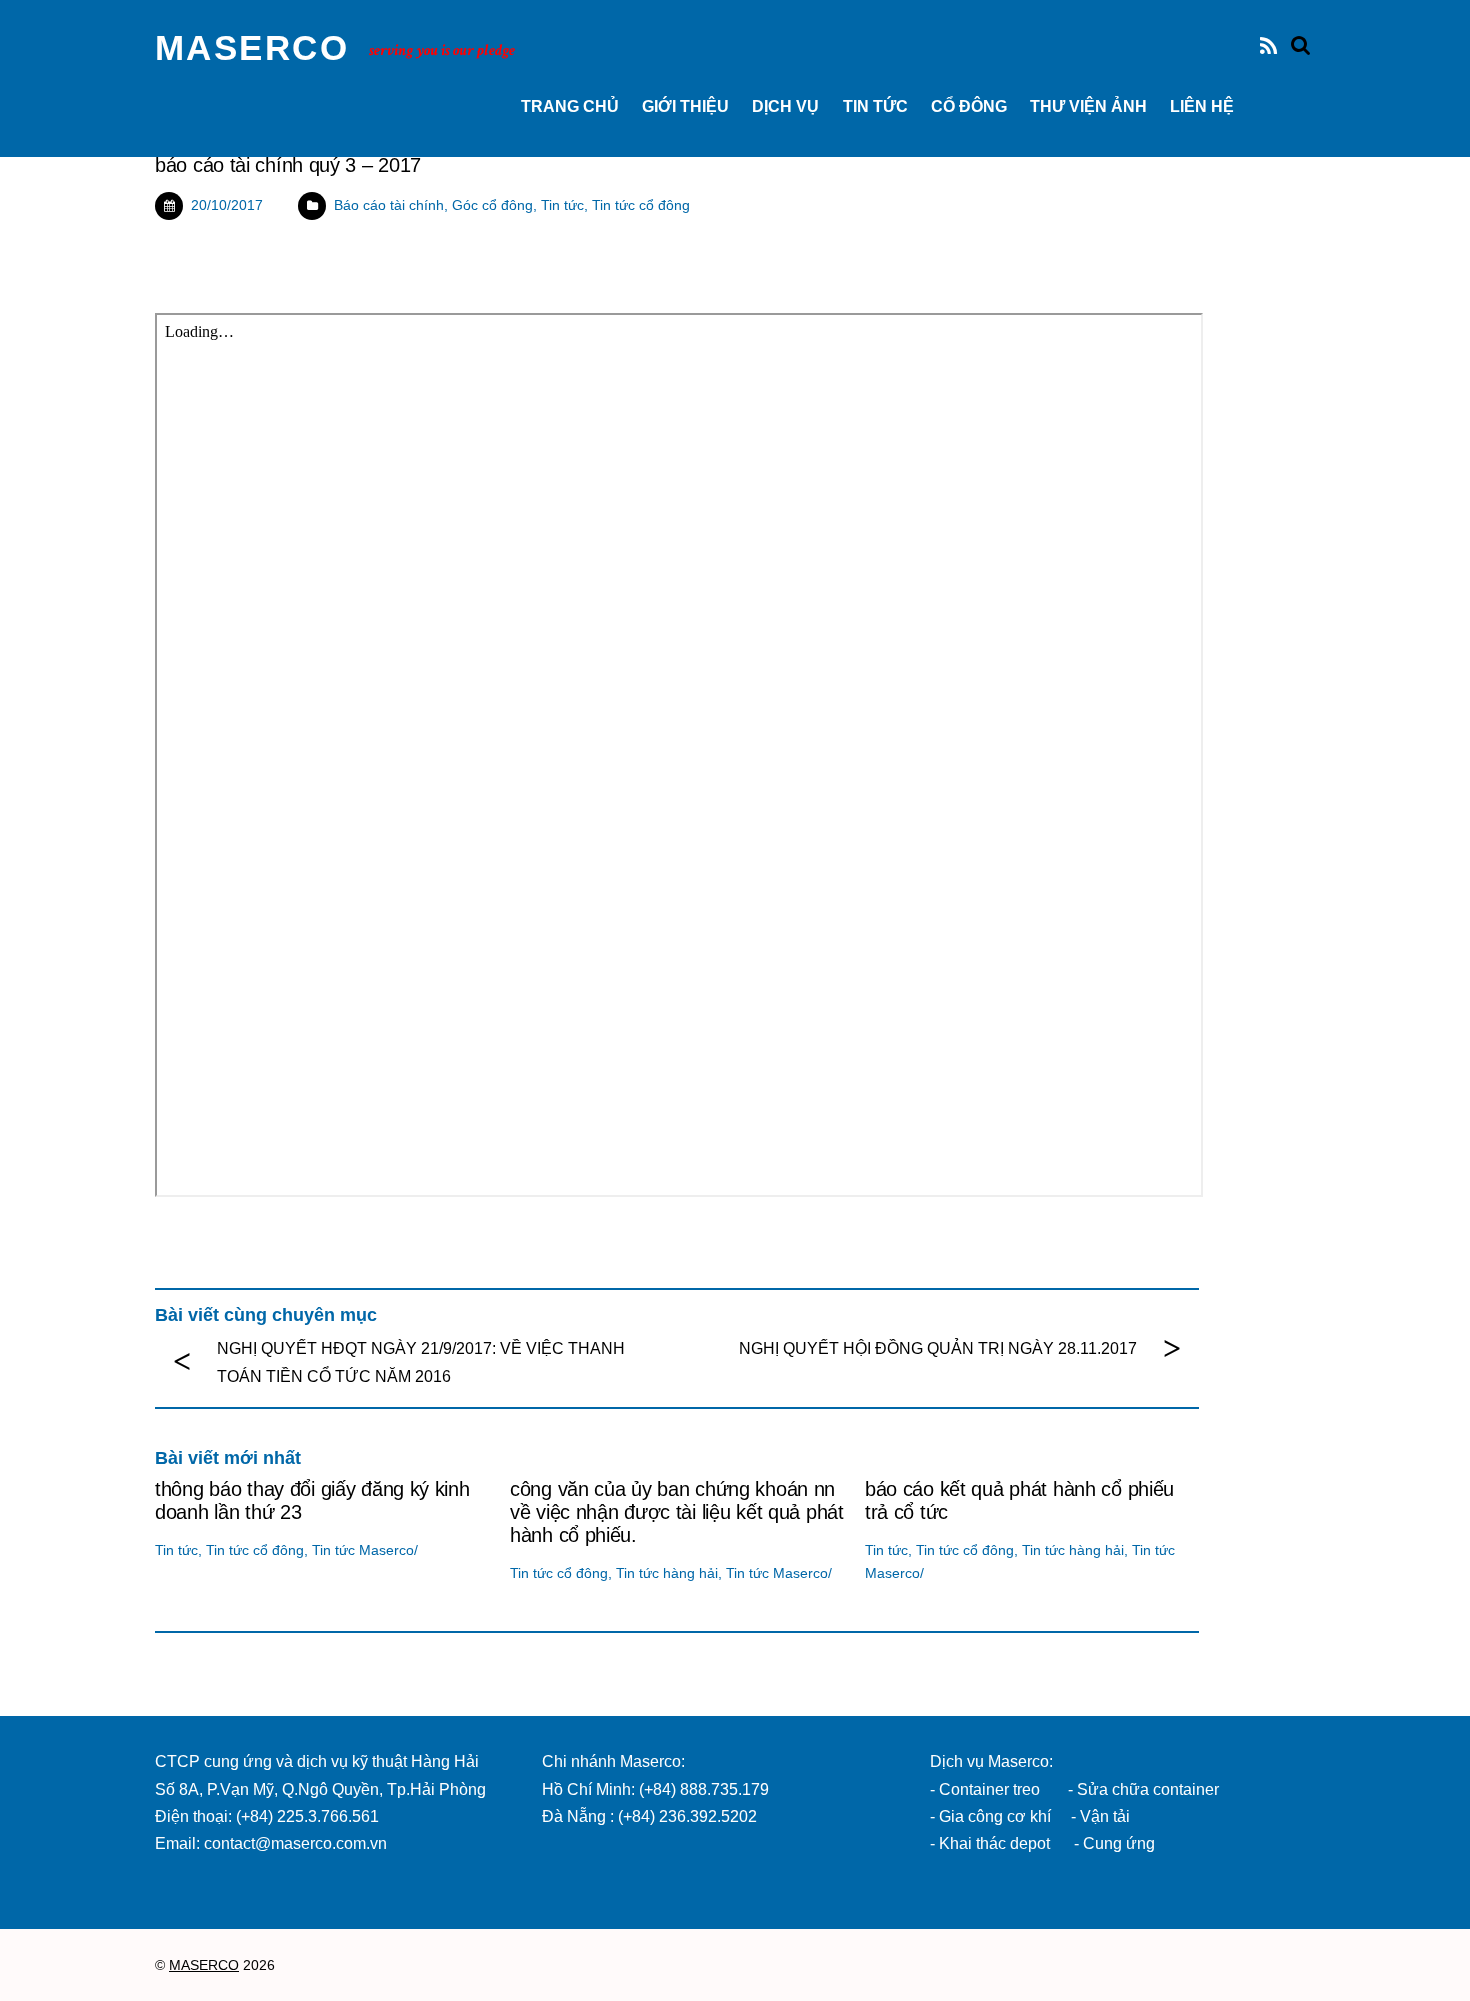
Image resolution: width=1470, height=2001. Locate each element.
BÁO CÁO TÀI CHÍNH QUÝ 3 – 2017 (288, 165)
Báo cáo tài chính (389, 205)
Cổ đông (969, 106)
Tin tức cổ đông (641, 205)
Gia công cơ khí (997, 1816)
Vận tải (1105, 1816)
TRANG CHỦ (570, 106)
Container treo (989, 1789)
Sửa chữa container (1148, 1789)
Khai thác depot (994, 1843)
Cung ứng (1117, 1843)
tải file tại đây (201, 275)
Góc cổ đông (492, 205)
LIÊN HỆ (1202, 106)
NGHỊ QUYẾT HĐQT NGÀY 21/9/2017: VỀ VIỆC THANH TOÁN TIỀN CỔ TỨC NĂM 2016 (421, 1362)
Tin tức (875, 106)
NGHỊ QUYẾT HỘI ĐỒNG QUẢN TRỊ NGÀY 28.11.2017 (938, 1348)
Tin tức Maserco (363, 1550)
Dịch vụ (785, 106)
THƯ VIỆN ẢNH (1088, 106)
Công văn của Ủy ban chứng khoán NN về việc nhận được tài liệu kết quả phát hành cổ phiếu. (677, 1512)
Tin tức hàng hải (667, 1573)
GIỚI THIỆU (685, 106)
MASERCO (204, 1965)
